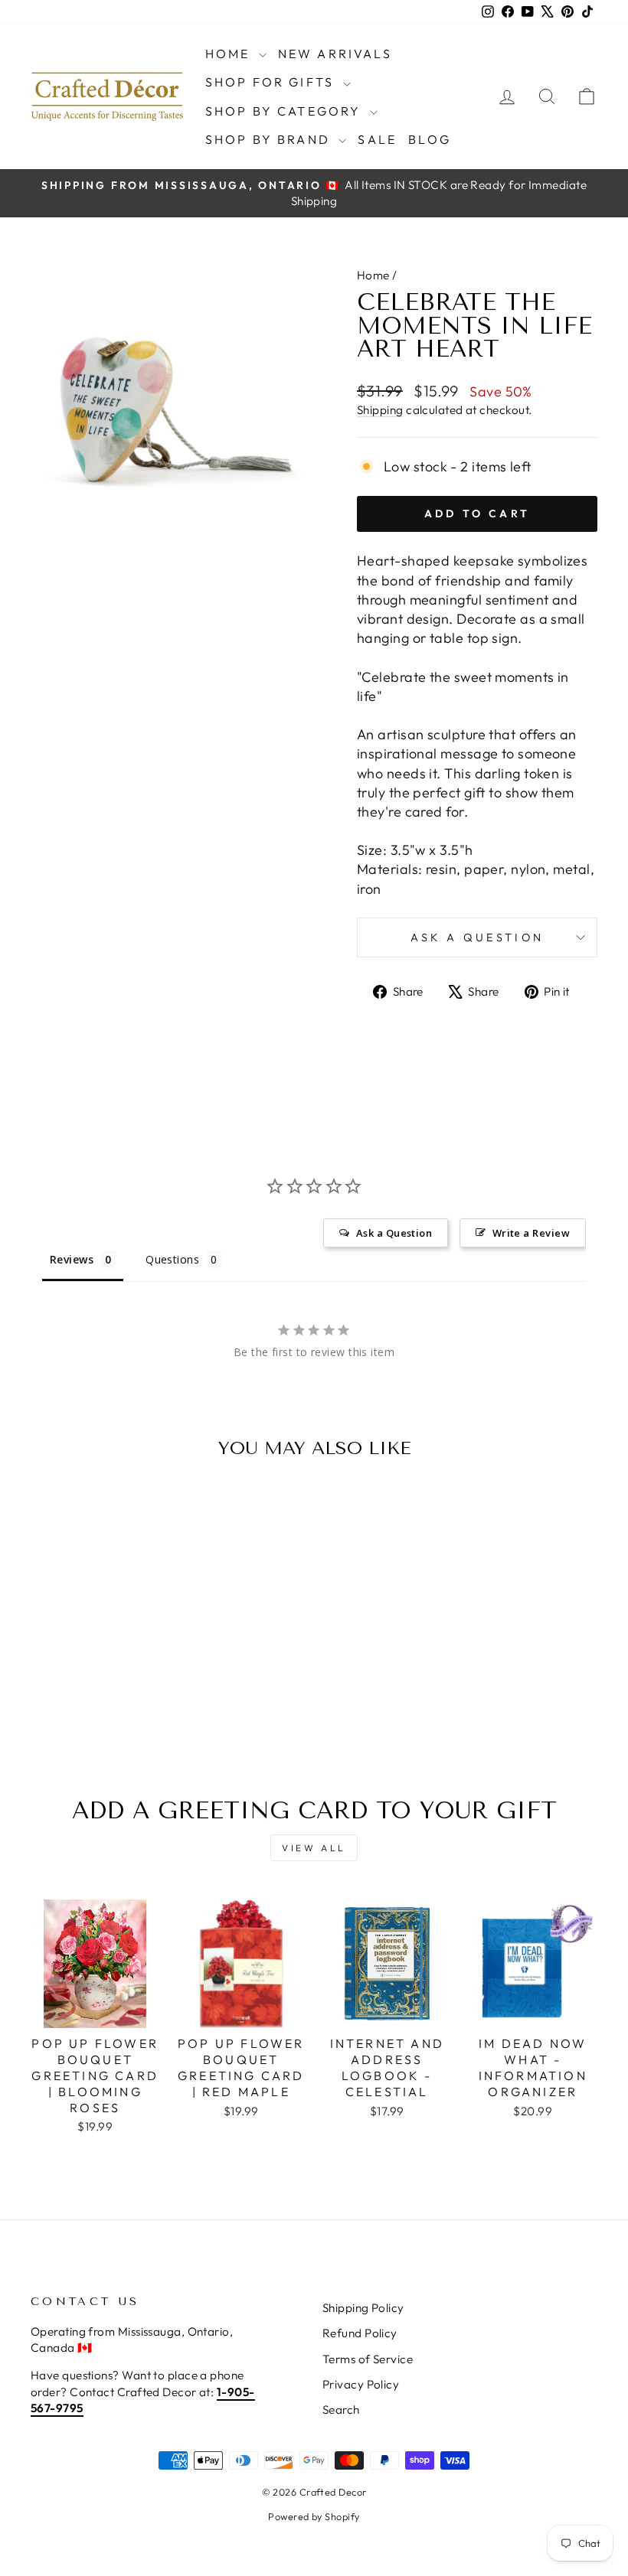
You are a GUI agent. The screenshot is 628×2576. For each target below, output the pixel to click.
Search (341, 2410)
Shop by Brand (270, 139)
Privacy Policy (361, 2384)
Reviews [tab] (72, 1259)
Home (230, 54)
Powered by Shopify (314, 2516)
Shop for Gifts (272, 82)
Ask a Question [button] (394, 1233)
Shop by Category (286, 111)
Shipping (380, 410)
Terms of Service (368, 2359)
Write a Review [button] (531, 1233)
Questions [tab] (172, 1259)
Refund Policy (360, 2333)
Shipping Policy (363, 2308)
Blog (430, 139)
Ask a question (477, 937)
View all (314, 1848)
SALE (377, 139)
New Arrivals (335, 54)
